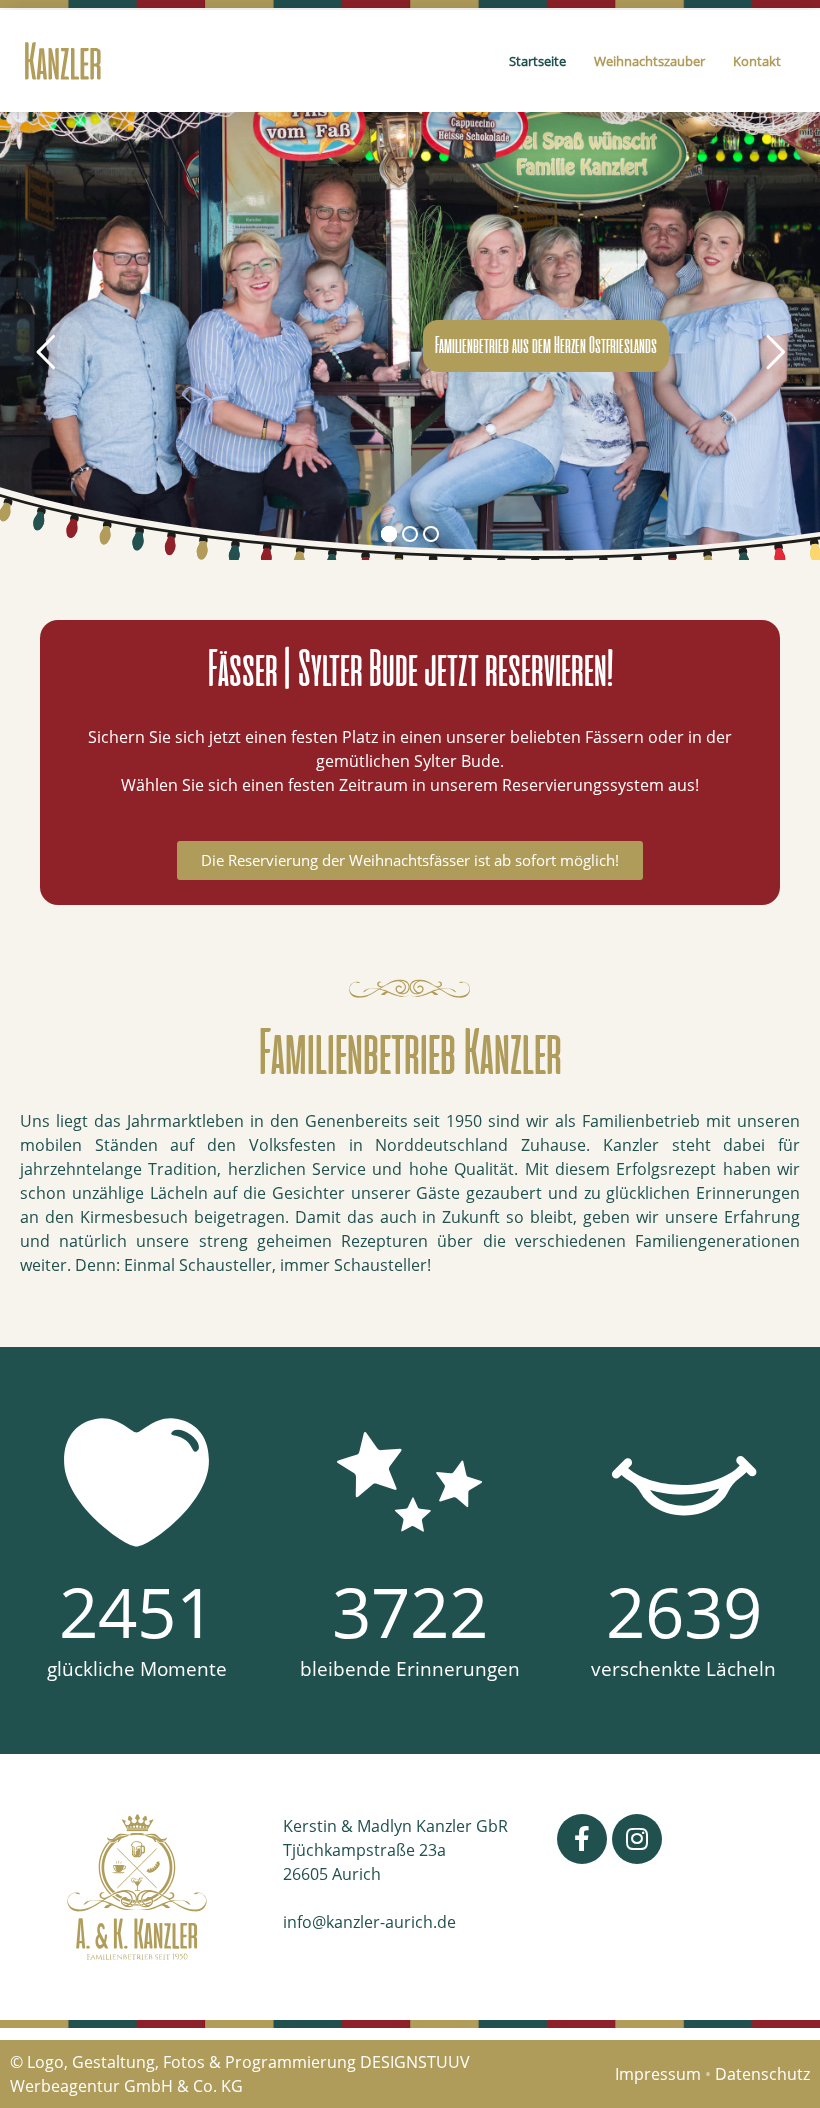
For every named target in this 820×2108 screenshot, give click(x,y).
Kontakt (757, 61)
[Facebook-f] (582, 1839)
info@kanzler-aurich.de (369, 1922)
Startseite (537, 61)
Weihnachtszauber (649, 61)
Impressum (658, 2074)
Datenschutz (762, 2074)
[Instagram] (637, 1839)
